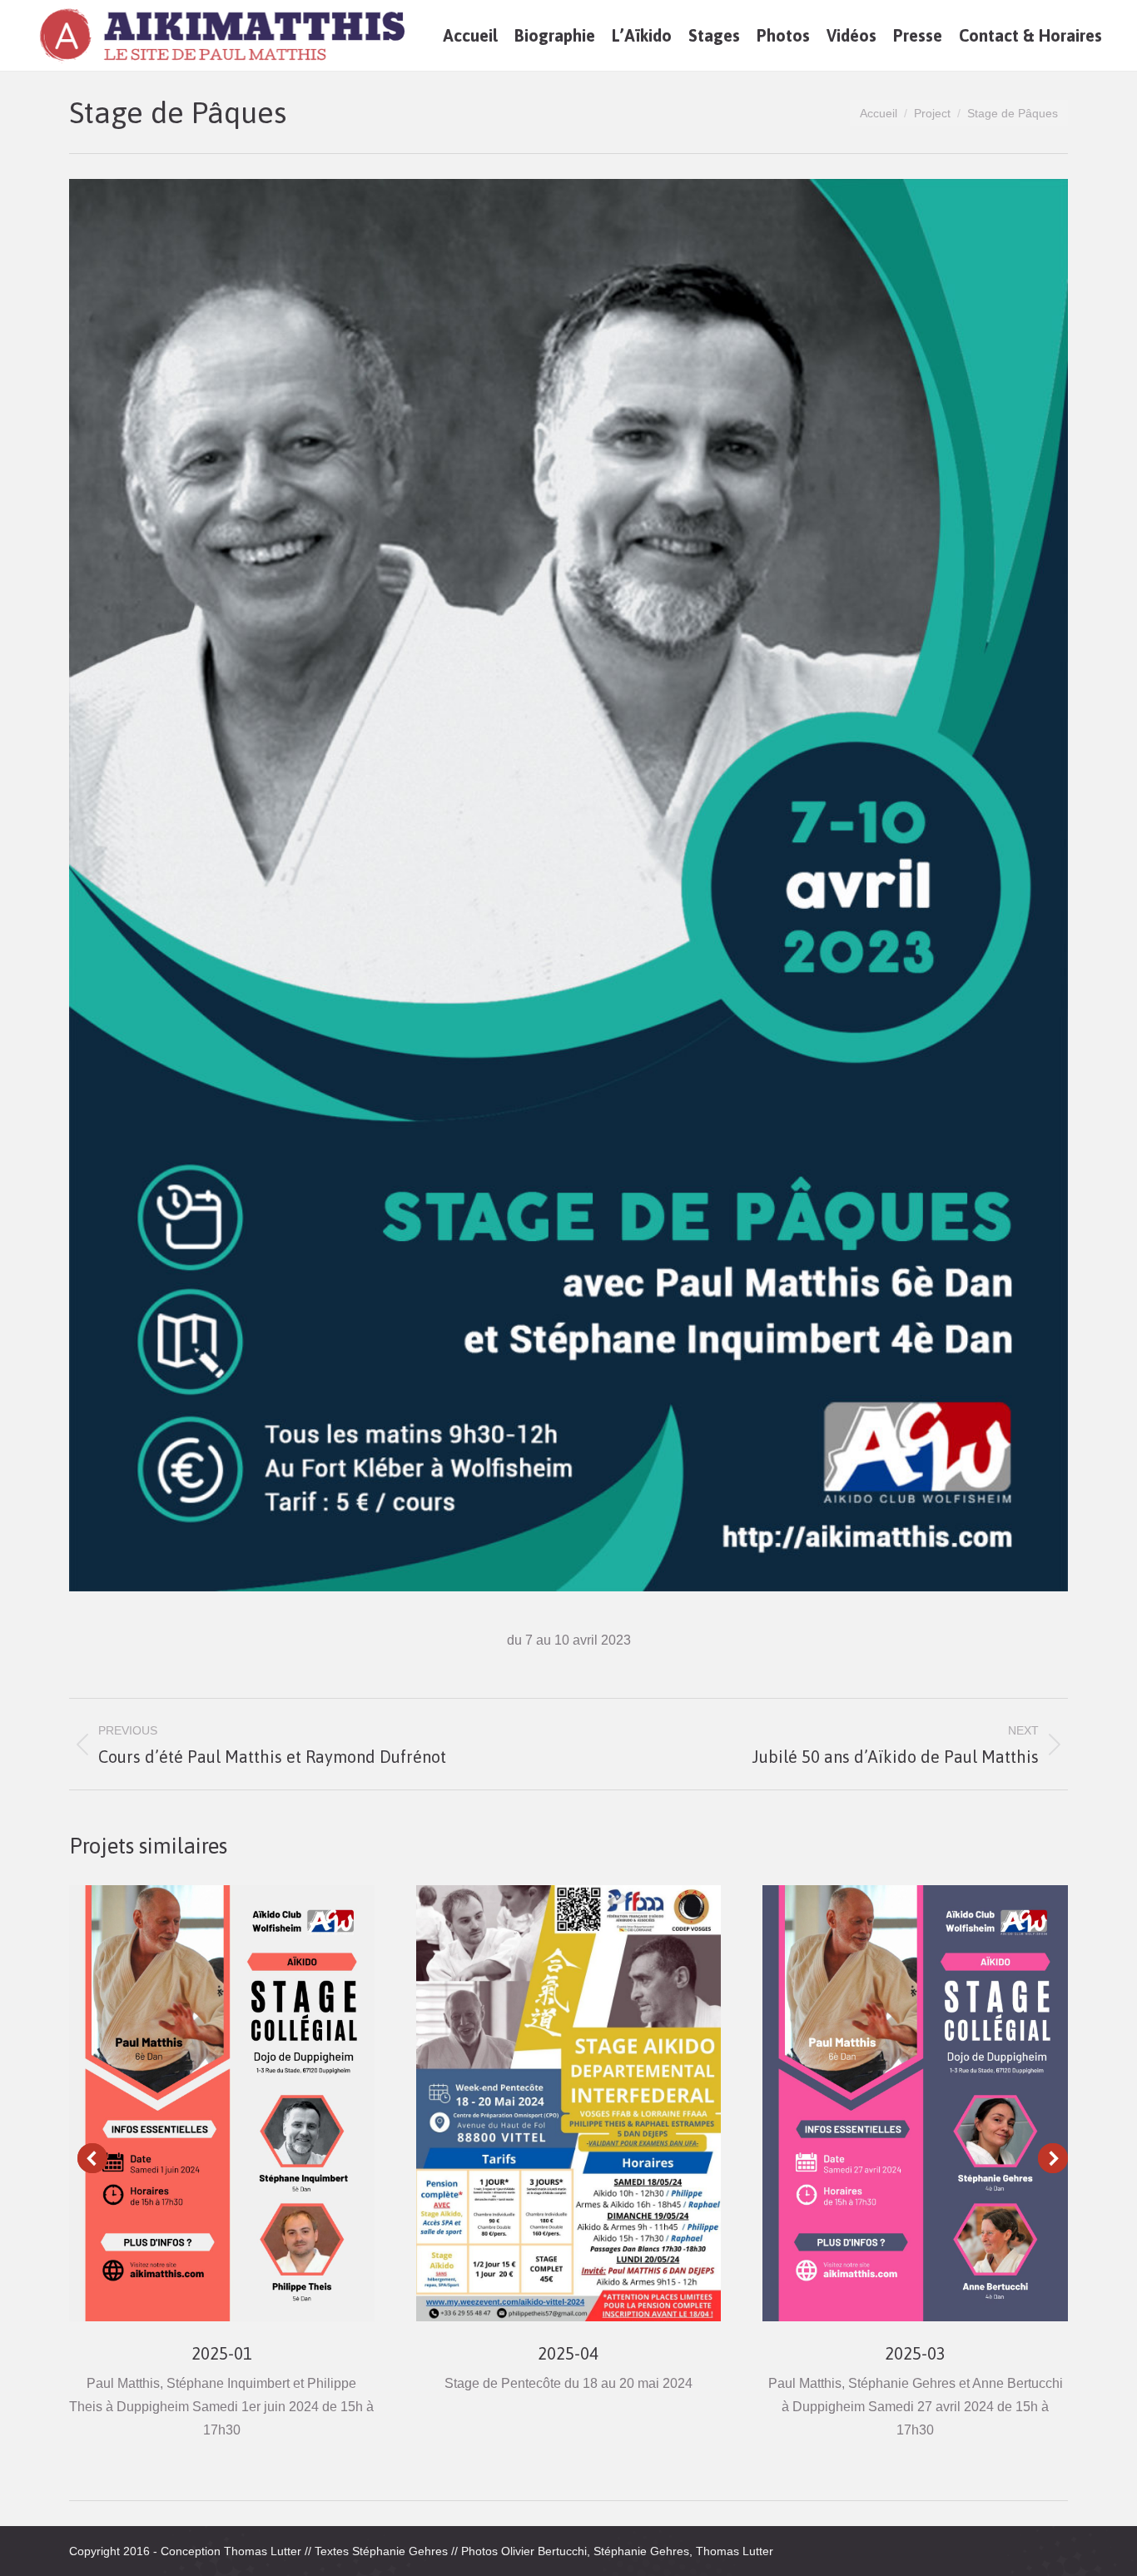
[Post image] (222, 2103)
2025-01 (222, 2353)
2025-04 (568, 2353)
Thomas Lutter (263, 2551)
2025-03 (915, 2353)
